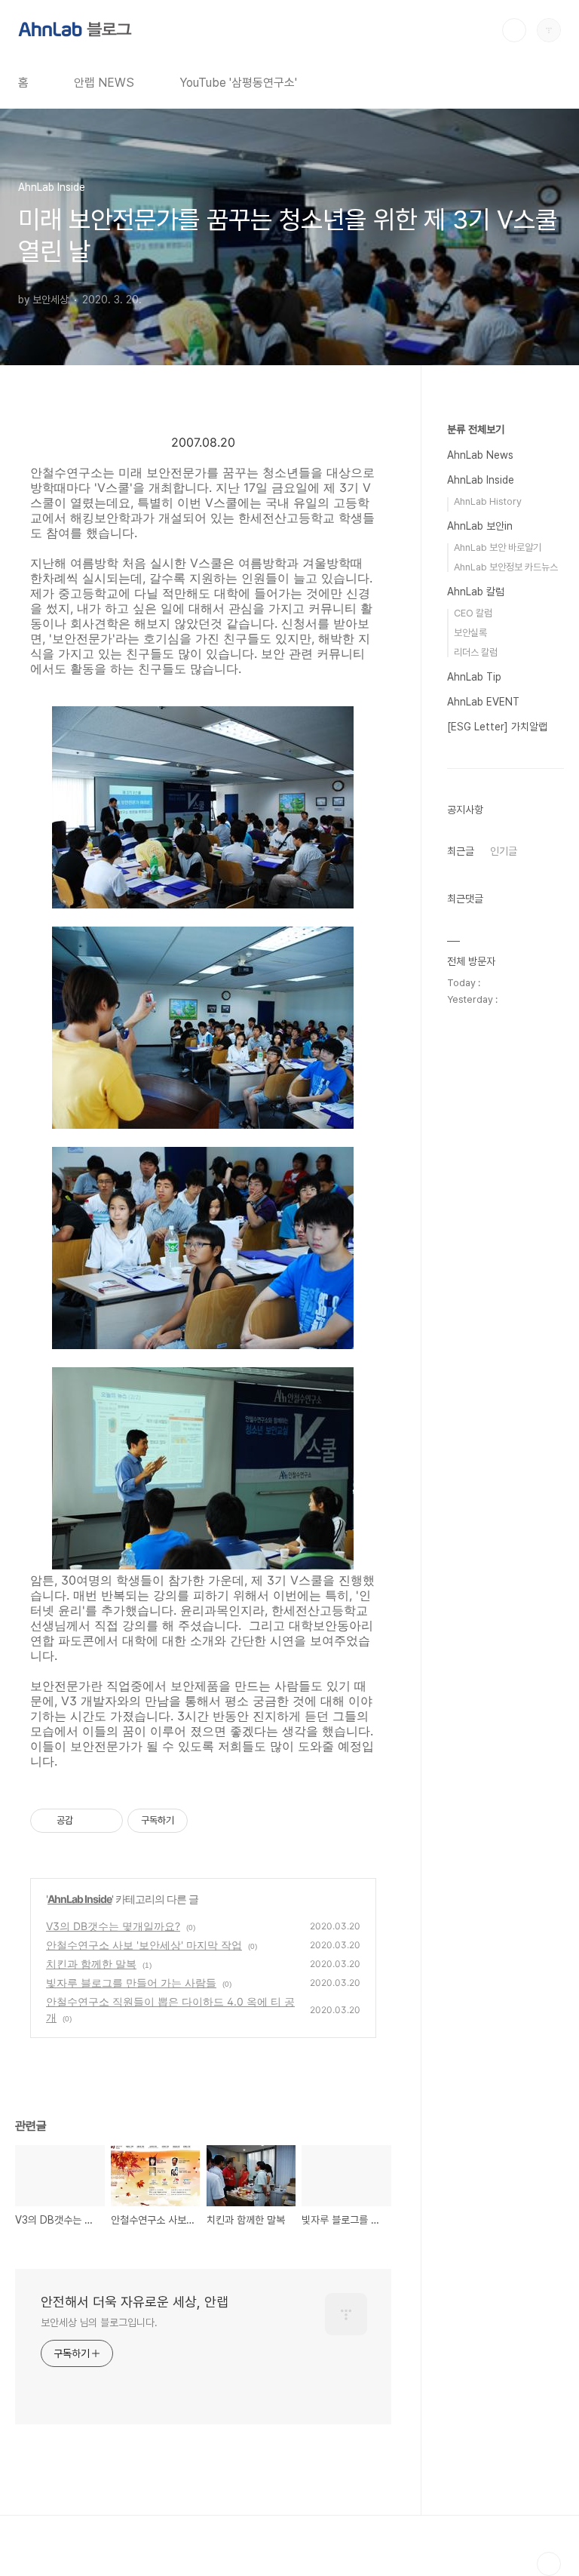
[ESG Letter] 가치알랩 (497, 727)
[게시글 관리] (106, 1821)
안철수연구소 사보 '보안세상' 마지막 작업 (144, 1945)
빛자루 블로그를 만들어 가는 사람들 (131, 1983)
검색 (514, 30)
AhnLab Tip (474, 677)
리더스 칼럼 (476, 652)
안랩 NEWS (104, 83)
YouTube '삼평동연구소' (238, 83)
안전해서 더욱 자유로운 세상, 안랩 (135, 2302)
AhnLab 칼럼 (476, 592)
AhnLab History (488, 501)
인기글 (504, 851)
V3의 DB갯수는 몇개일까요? (113, 1926)
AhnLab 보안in (480, 526)
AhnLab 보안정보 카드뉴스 (506, 567)
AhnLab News (480, 455)
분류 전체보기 (476, 429)
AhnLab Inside (80, 1899)
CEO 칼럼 (473, 613)
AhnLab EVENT (483, 702)
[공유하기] (87, 1821)
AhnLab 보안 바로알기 (498, 547)
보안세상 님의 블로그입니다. (99, 2322)
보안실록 (470, 633)
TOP (549, 2564)
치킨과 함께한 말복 (91, 1964)
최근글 (461, 851)
